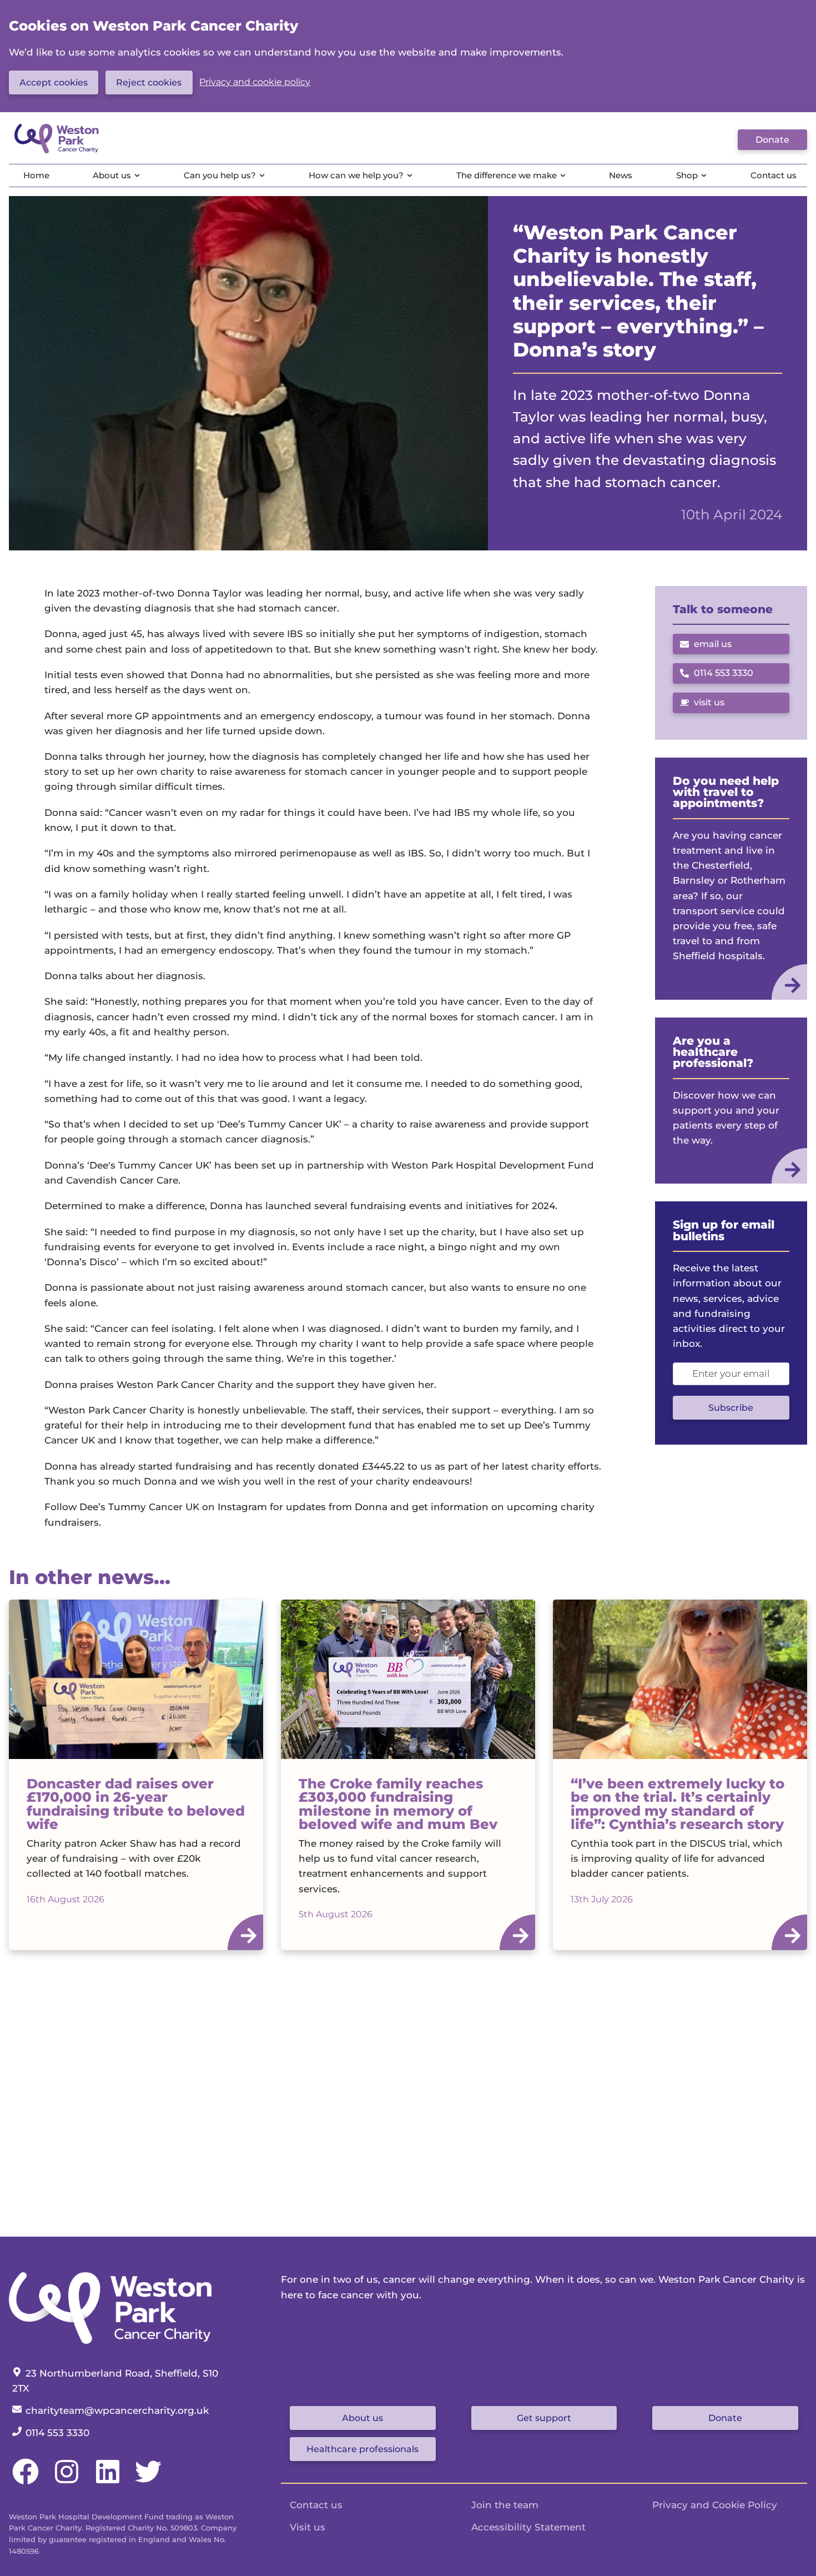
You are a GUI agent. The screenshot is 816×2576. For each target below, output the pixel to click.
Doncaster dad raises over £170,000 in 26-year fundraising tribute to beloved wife (136, 1804)
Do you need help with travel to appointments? (726, 792)
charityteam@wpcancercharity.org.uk (117, 2410)
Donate (772, 140)
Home (36, 175)
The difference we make (507, 175)
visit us (709, 702)
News (621, 175)
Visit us (308, 2527)
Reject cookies (149, 82)
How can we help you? (356, 175)
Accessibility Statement (528, 2527)
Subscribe (731, 1408)
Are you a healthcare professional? (713, 1052)
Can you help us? (220, 175)
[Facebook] (26, 2482)
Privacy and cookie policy (255, 82)
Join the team (505, 2505)
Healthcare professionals (362, 2449)
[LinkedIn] (108, 2482)
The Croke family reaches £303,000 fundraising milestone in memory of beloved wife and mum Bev (398, 1804)
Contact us (774, 175)
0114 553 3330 (717, 675)
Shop (687, 175)
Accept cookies (54, 82)
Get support (544, 2418)
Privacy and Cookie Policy (715, 2505)
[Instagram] (67, 2482)
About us (112, 175)
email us (713, 644)
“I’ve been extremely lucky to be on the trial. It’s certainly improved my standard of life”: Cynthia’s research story (678, 1804)
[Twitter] (148, 2482)
